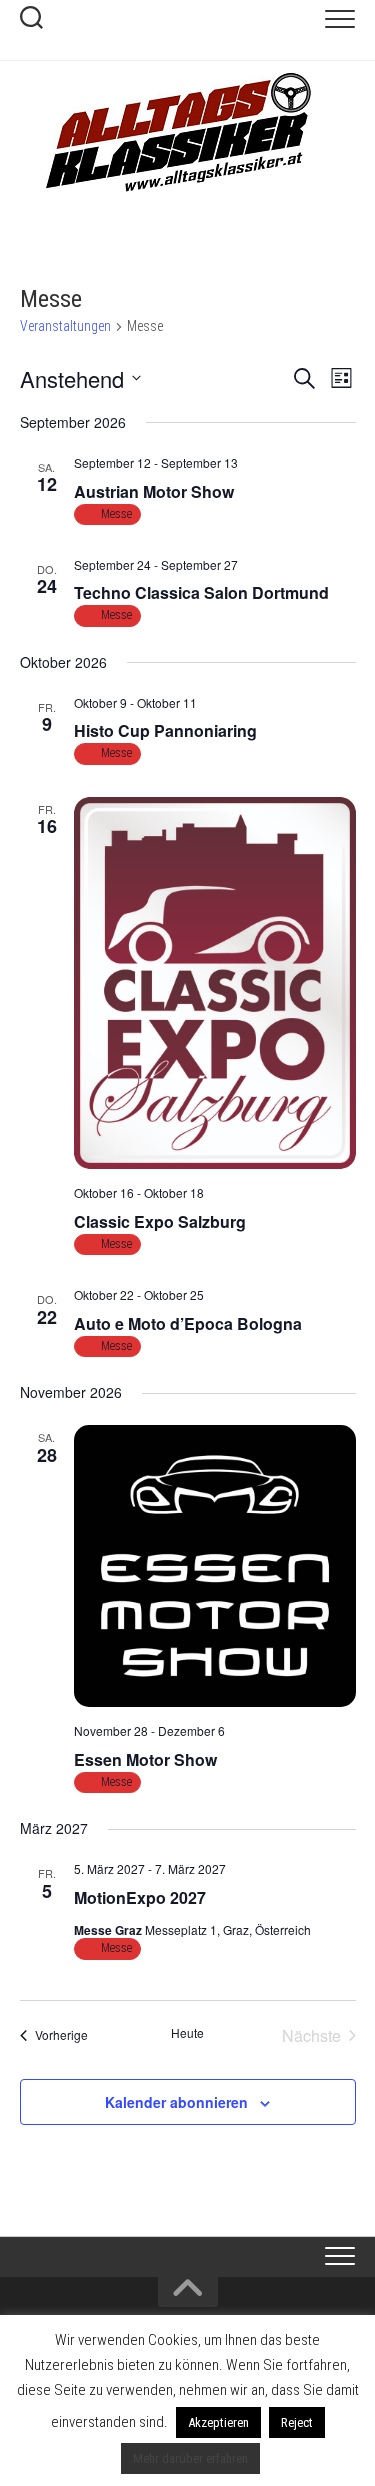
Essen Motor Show (145, 1759)
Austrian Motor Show (154, 491)
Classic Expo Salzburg (160, 1221)
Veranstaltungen (65, 326)
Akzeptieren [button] (218, 2422)
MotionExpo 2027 (140, 1897)
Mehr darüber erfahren (190, 2458)
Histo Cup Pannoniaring (165, 730)
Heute (187, 2033)
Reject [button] (297, 2422)
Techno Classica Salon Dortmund (201, 592)
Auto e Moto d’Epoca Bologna (188, 1323)
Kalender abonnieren (176, 2102)
